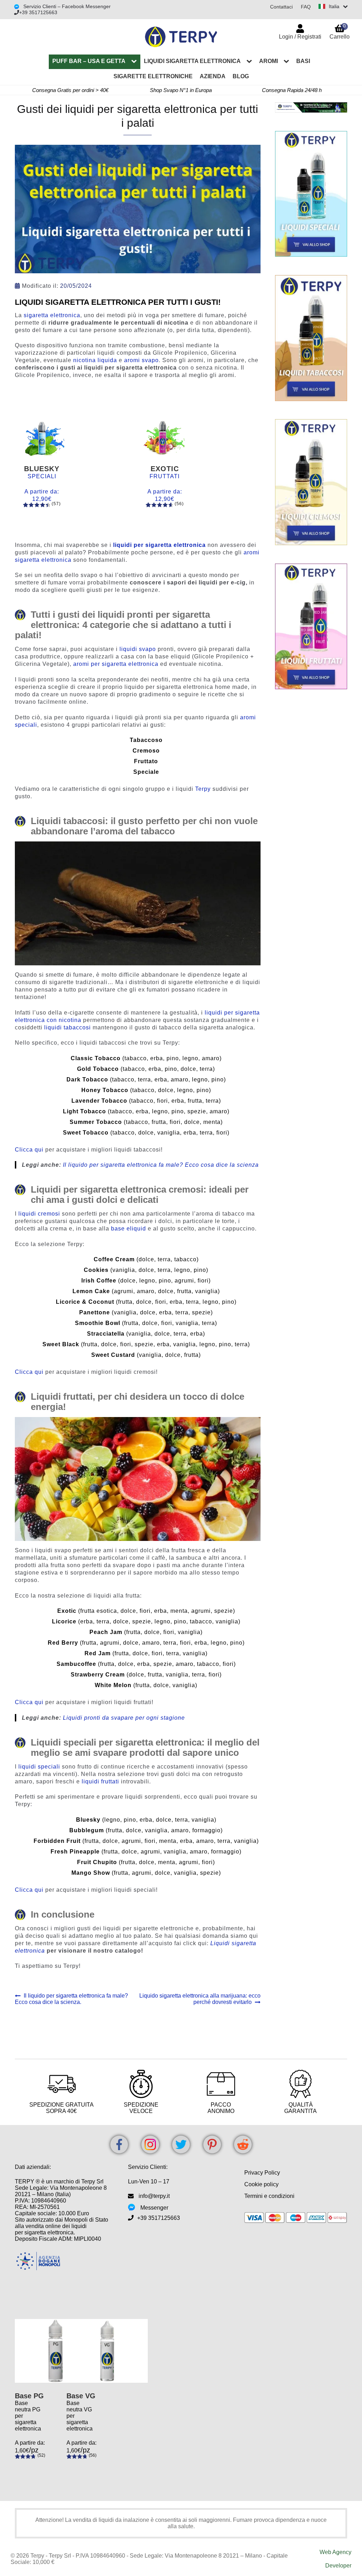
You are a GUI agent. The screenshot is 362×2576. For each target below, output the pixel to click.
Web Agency (335, 2552)
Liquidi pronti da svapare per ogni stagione (124, 1718)
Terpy (203, 789)
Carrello (340, 31)
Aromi (268, 61)
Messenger (154, 2208)
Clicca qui (29, 1150)
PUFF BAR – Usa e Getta (89, 61)
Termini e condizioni (269, 2196)
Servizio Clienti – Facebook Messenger (66, 6)
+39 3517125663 (38, 12)
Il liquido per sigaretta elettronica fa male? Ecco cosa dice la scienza (161, 1165)
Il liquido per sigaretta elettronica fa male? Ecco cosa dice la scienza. (71, 1999)
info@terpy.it (154, 2196)
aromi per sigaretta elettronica (116, 664)
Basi (303, 61)
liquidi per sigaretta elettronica (159, 545)
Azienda (213, 76)
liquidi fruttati (100, 1781)
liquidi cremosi (39, 1214)
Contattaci (281, 7)
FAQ (306, 7)
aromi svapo (141, 360)
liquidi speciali (39, 1767)
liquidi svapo (138, 649)
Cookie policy (261, 2184)
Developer (338, 2566)
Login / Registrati (300, 37)
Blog (241, 76)
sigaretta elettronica (52, 315)
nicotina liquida (95, 360)
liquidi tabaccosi (68, 1027)
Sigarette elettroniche (153, 76)
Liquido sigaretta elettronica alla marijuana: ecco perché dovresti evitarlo (200, 1999)
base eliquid (129, 1229)
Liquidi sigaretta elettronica (192, 61)
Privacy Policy (262, 2173)
